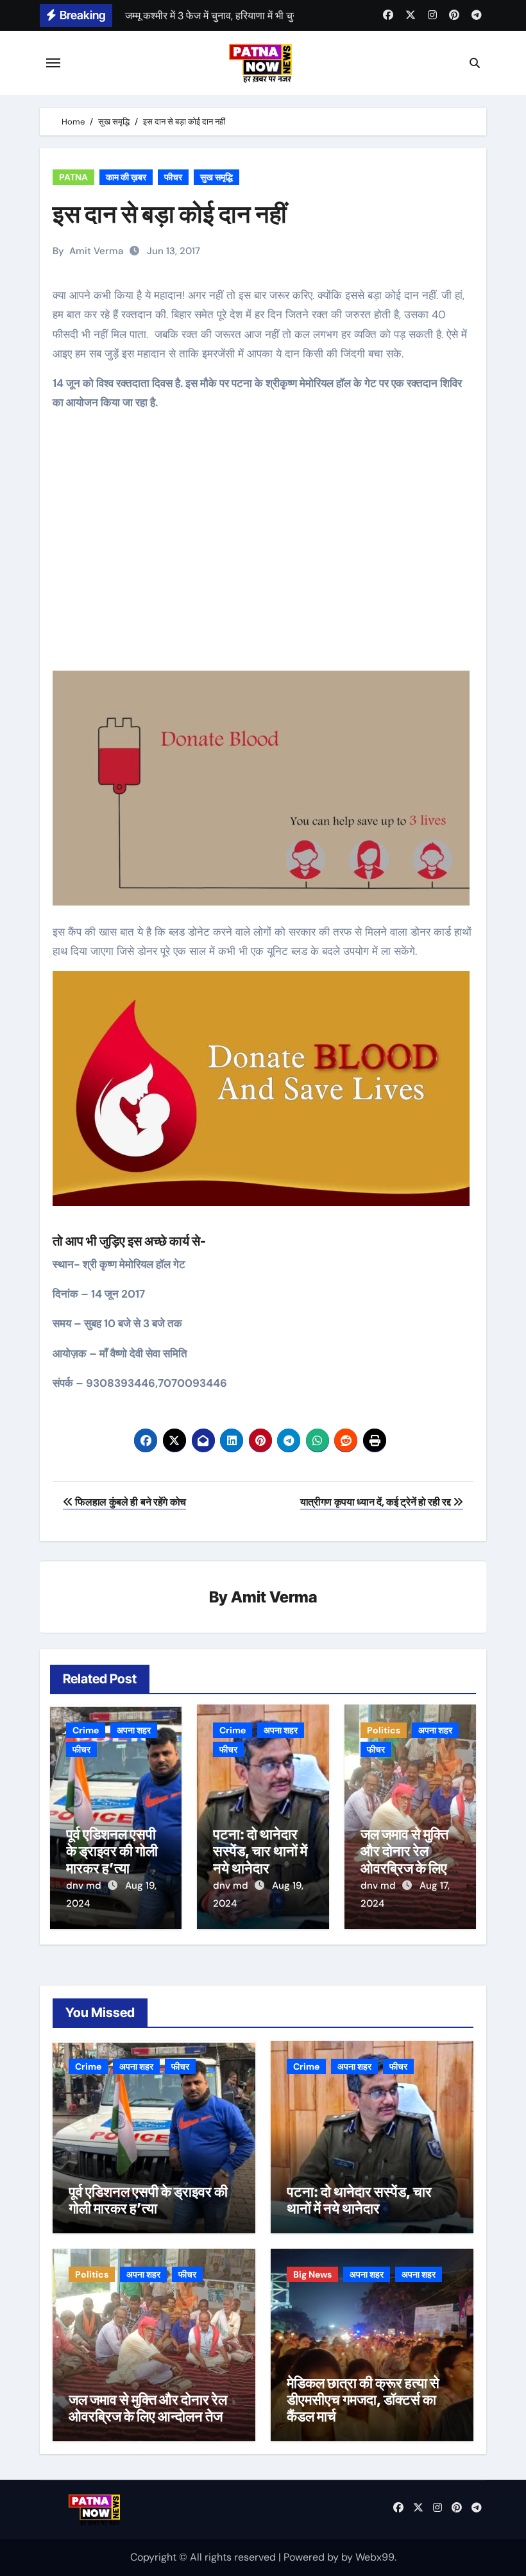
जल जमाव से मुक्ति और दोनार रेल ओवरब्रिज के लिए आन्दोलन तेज (404, 1859)
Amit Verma (96, 251)
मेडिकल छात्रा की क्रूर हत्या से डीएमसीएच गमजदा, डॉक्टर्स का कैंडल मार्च (363, 2400)
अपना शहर (134, 1730)
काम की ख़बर (126, 177)
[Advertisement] (265, 551)
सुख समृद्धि (216, 177)
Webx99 (375, 2557)
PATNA (73, 177)
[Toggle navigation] (53, 63)
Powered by (312, 2557)
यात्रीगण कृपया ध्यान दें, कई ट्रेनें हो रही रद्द (377, 1502)
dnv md (85, 1885)
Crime (86, 1730)
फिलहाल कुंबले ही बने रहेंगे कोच (130, 1502)
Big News (312, 2274)
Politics (384, 1730)
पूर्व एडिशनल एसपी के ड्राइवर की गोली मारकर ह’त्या (112, 1851)
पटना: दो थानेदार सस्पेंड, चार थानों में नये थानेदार (260, 1851)
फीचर (173, 177)
